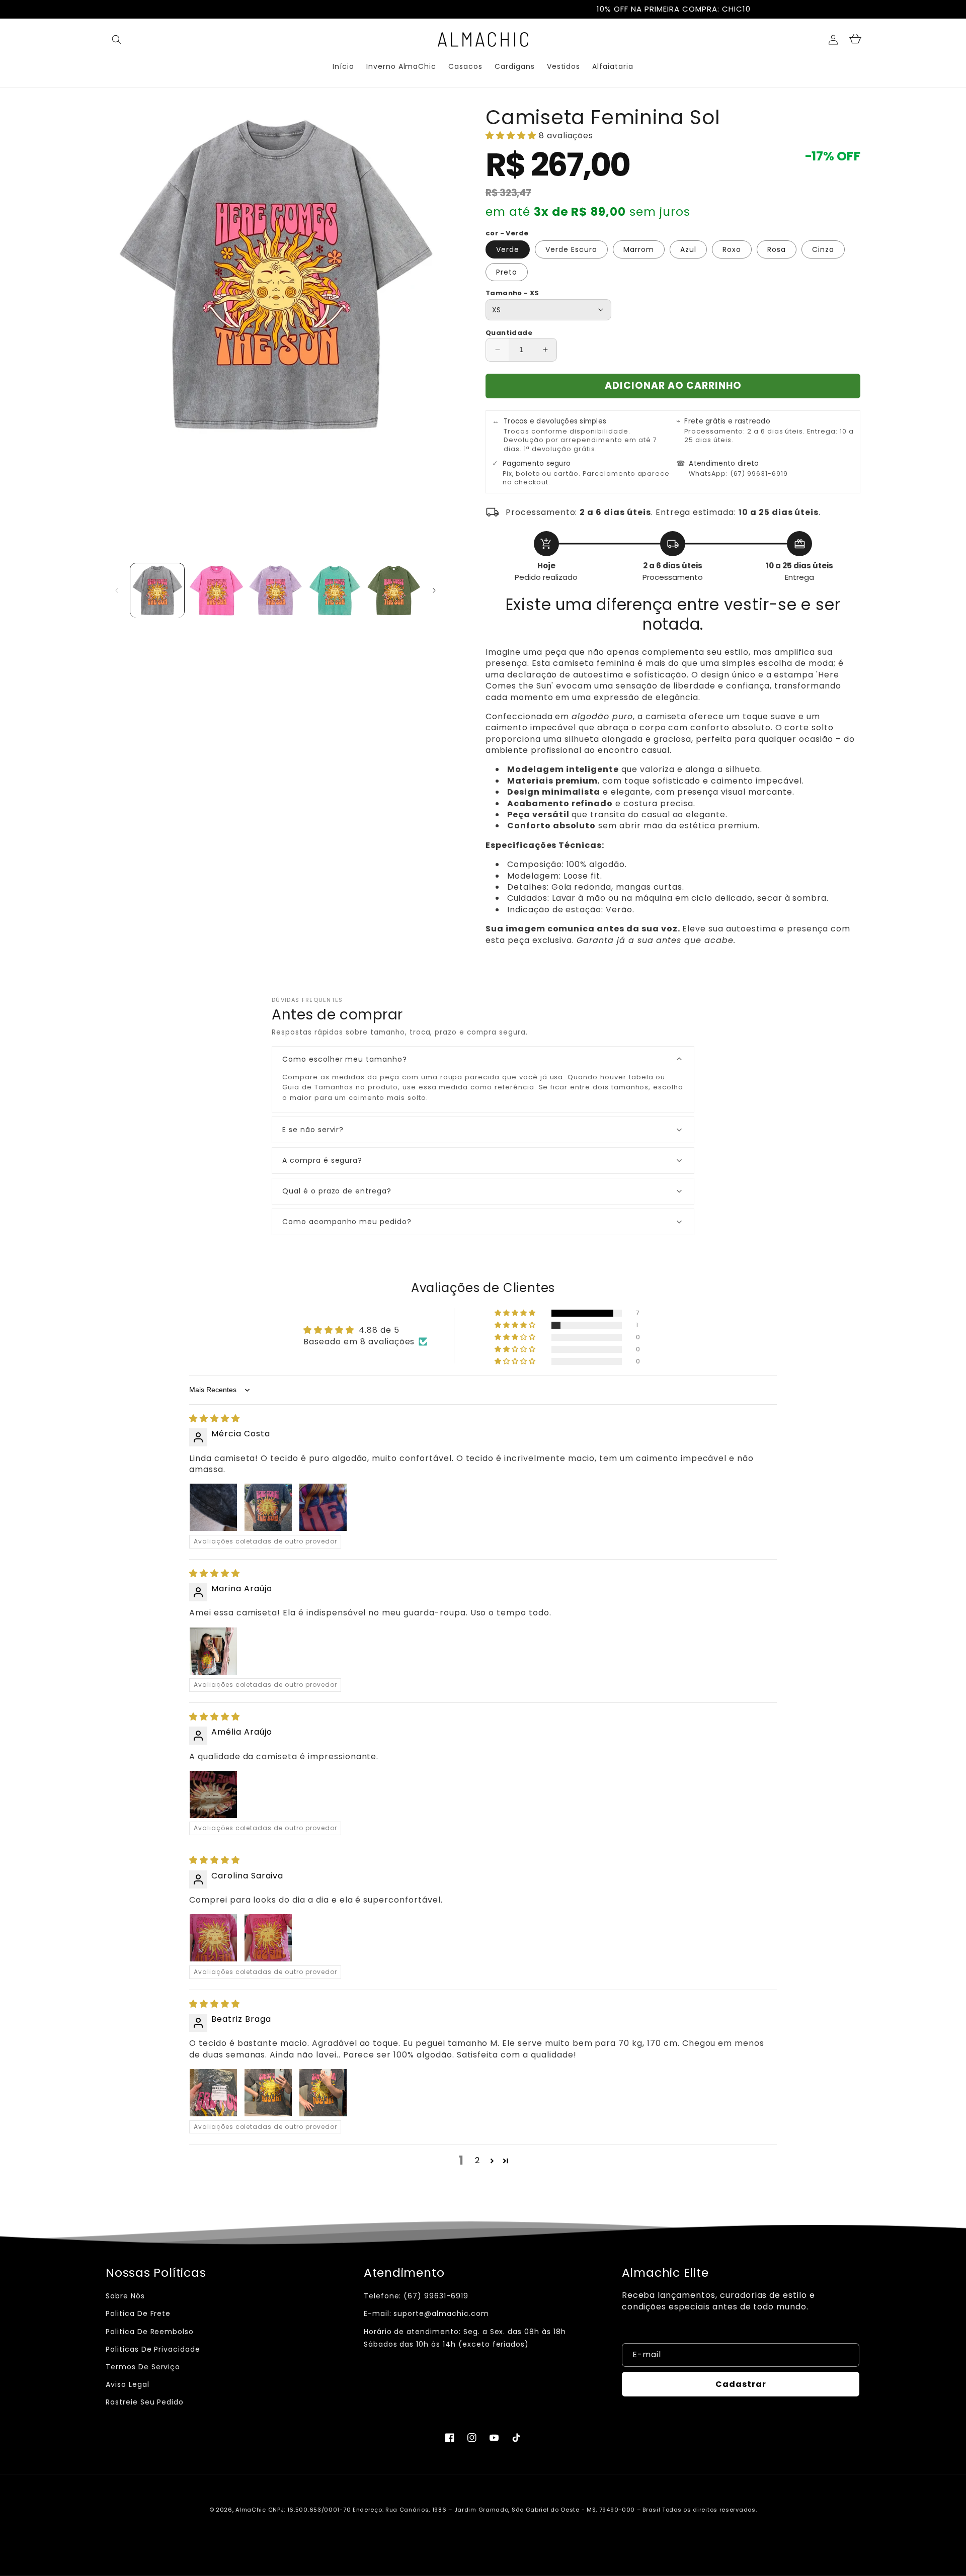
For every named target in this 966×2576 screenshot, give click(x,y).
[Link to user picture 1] (213, 1507)
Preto (507, 272)
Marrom (639, 249)
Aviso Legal (128, 2384)
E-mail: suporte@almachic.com (426, 2313)
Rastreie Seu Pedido (145, 2402)
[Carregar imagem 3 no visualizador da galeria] (275, 590)
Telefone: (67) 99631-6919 (416, 2296)
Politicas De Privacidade (153, 2349)
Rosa (777, 249)
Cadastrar (741, 2384)
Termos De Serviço (143, 2367)
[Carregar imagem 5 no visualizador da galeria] (394, 590)
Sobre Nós (125, 2296)
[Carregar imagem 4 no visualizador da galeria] (334, 590)
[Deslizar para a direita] (434, 590)
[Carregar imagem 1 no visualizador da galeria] (157, 590)
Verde (508, 249)
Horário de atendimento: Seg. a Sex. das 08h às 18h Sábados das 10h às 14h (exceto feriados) (465, 2338)
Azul (688, 249)
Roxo (732, 249)
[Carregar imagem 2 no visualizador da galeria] (216, 590)
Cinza (823, 249)
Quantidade (509, 333)
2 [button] (477, 2160)
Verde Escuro (571, 249)
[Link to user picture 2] (268, 1507)
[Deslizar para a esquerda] (117, 590)
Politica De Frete (138, 2313)
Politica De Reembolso (150, 2332)
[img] (215, 1419)
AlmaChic (251, 2510)
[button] (117, 40)
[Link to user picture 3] (323, 1507)
